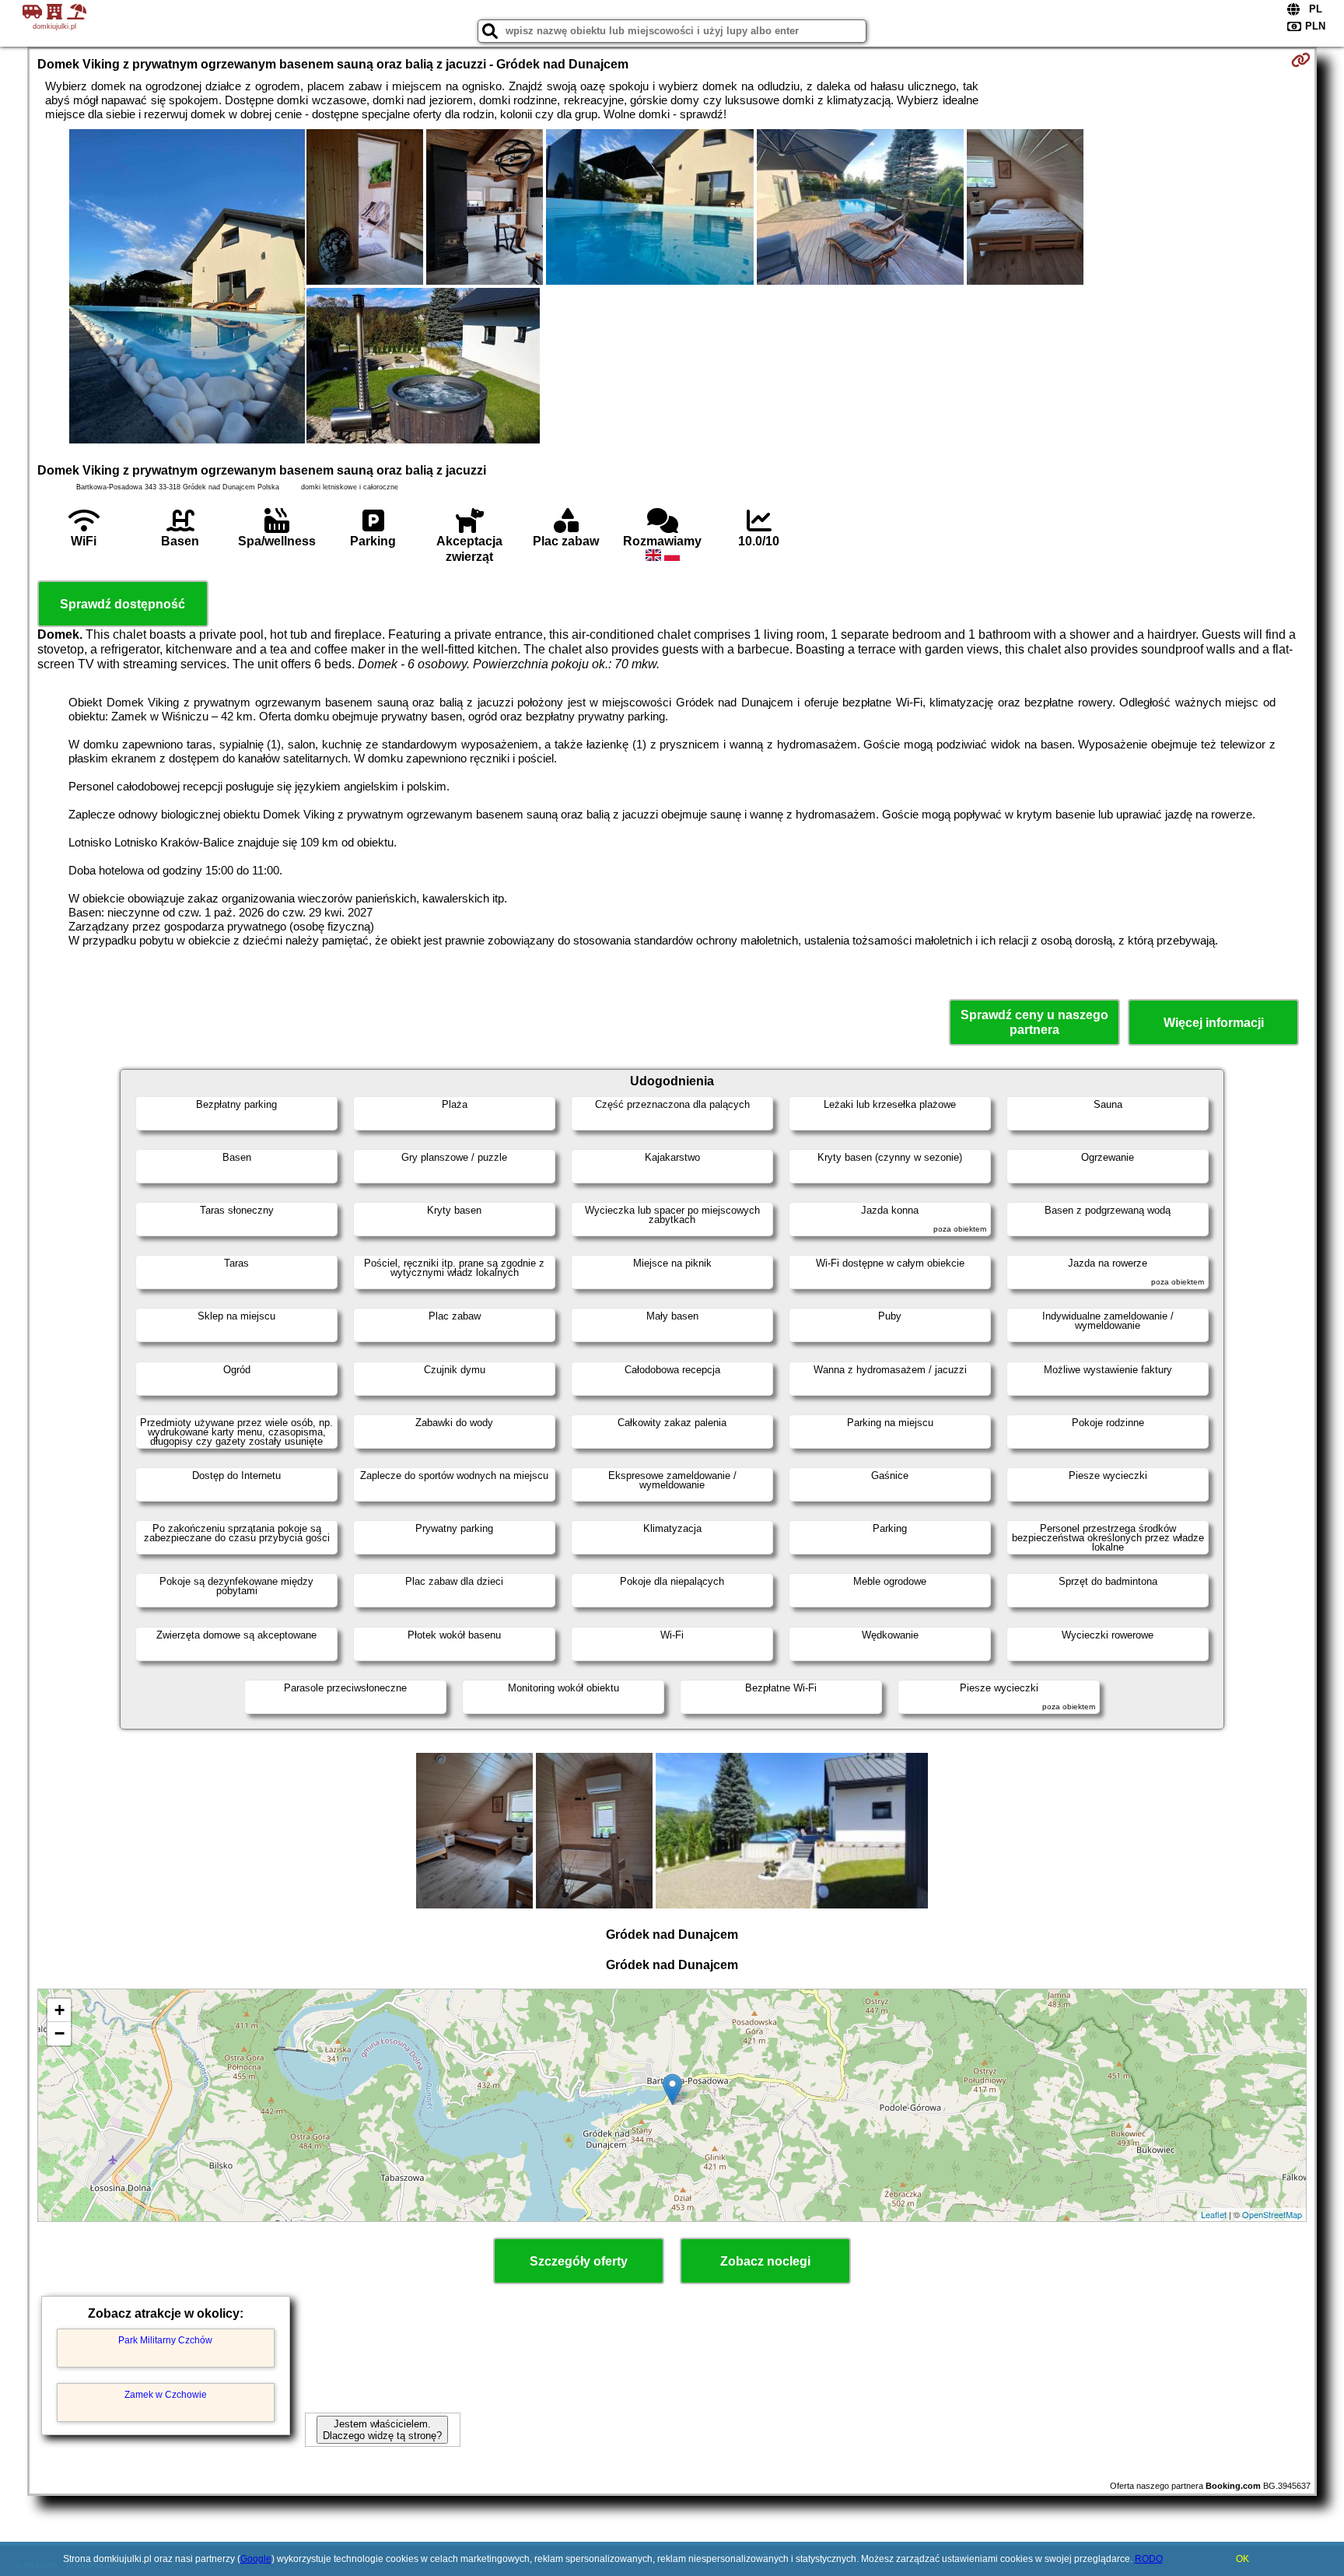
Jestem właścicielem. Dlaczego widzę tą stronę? (382, 2430)
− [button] (59, 2033)
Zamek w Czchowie (166, 2395)
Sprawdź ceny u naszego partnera (1034, 1022)
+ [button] (59, 2010)
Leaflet (1214, 2214)
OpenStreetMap (1272, 2214)
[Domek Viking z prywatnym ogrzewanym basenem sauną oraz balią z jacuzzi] (187, 288)
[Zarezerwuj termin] (1301, 60)
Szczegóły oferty (579, 2261)
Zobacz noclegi (765, 2261)
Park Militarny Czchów (165, 2340)
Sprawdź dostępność (122, 604)
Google (256, 2559)
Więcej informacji (1214, 1023)
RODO (1149, 2559)
